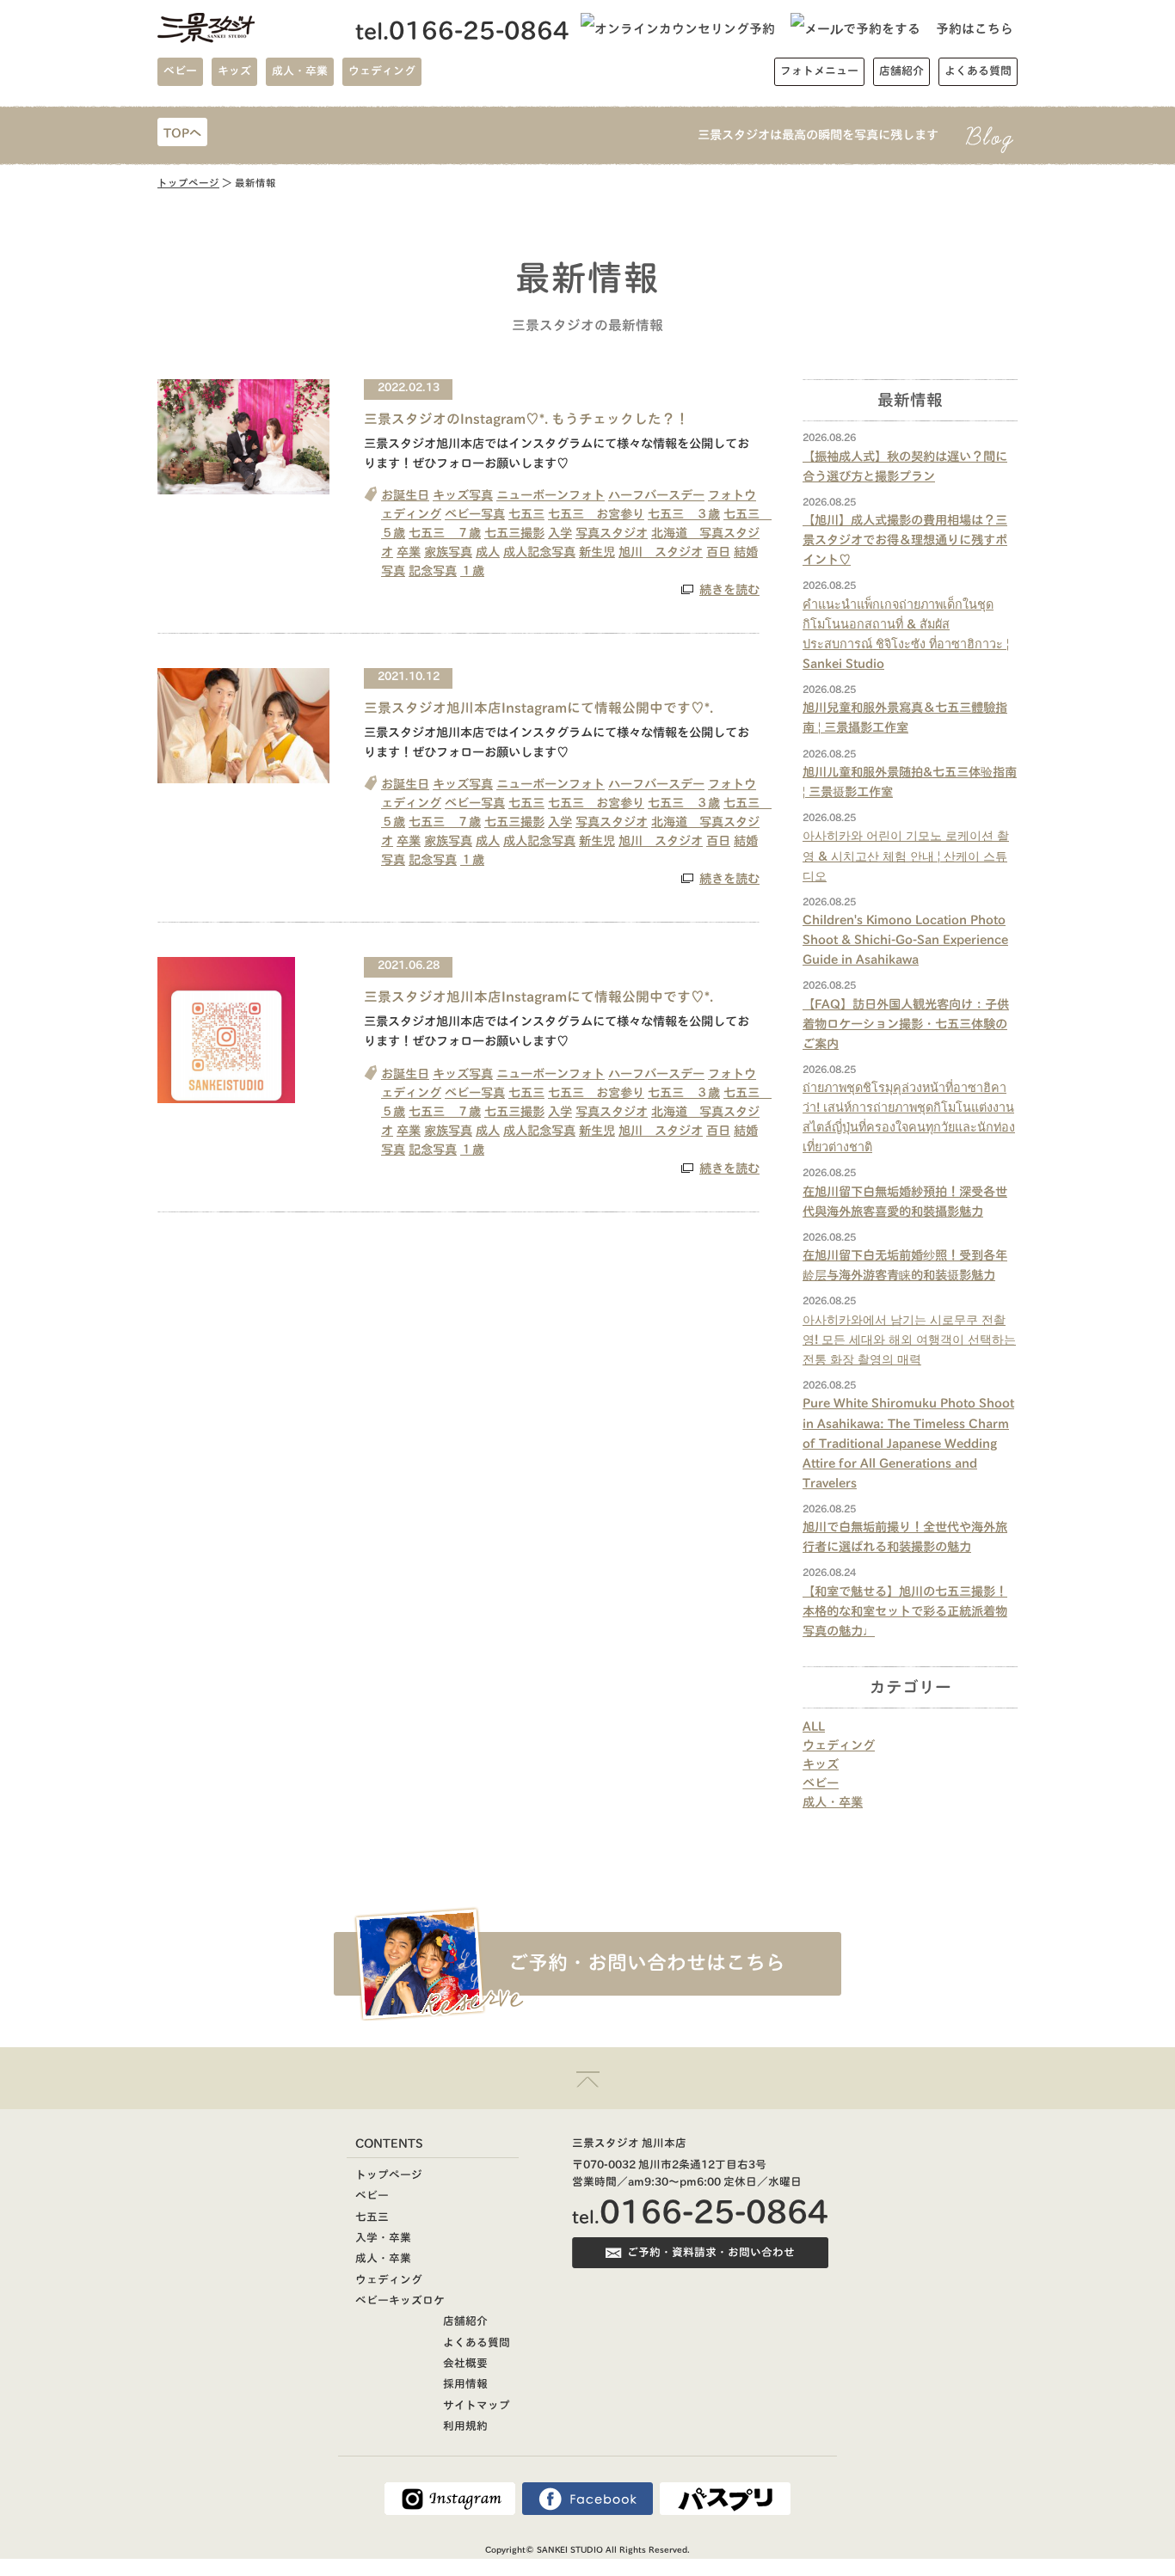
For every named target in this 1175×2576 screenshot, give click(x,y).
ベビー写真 (475, 514)
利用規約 (465, 2426)
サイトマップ (477, 2405)
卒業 (409, 552)
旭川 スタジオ (661, 552)
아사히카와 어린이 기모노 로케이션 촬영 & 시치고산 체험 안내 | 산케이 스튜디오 (906, 855)
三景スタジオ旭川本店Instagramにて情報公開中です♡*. (538, 708)
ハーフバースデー (656, 495)
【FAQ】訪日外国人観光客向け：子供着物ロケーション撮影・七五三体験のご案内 (906, 1024)
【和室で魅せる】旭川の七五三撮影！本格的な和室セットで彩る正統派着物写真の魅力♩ (905, 1611)
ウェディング (839, 1745)
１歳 (472, 570)
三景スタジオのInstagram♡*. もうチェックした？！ (526, 419)
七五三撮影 (514, 533)
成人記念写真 (539, 552)
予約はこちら (975, 29)
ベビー (821, 1783)
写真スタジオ (612, 533)
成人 (488, 552)
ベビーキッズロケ (400, 2300)
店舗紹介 (465, 2321)
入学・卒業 (383, 2238)
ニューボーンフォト (551, 495)
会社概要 (465, 2363)
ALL (814, 1726)
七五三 (526, 514)
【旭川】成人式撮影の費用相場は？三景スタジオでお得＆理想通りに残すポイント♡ (905, 540)
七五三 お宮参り (596, 514)
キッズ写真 (463, 495)
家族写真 (448, 552)
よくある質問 (477, 2343)
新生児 (597, 552)
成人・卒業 (833, 1802)
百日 (718, 552)
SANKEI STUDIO (570, 2549)
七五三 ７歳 (445, 533)
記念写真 (433, 570)
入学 (560, 533)
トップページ (188, 183)
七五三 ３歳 (684, 514)
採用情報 (465, 2384)
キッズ (821, 1764)
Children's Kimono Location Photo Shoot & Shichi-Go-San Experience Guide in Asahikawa (905, 939)
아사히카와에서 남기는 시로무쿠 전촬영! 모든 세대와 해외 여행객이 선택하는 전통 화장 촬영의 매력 (909, 1339)
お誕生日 (405, 495)
